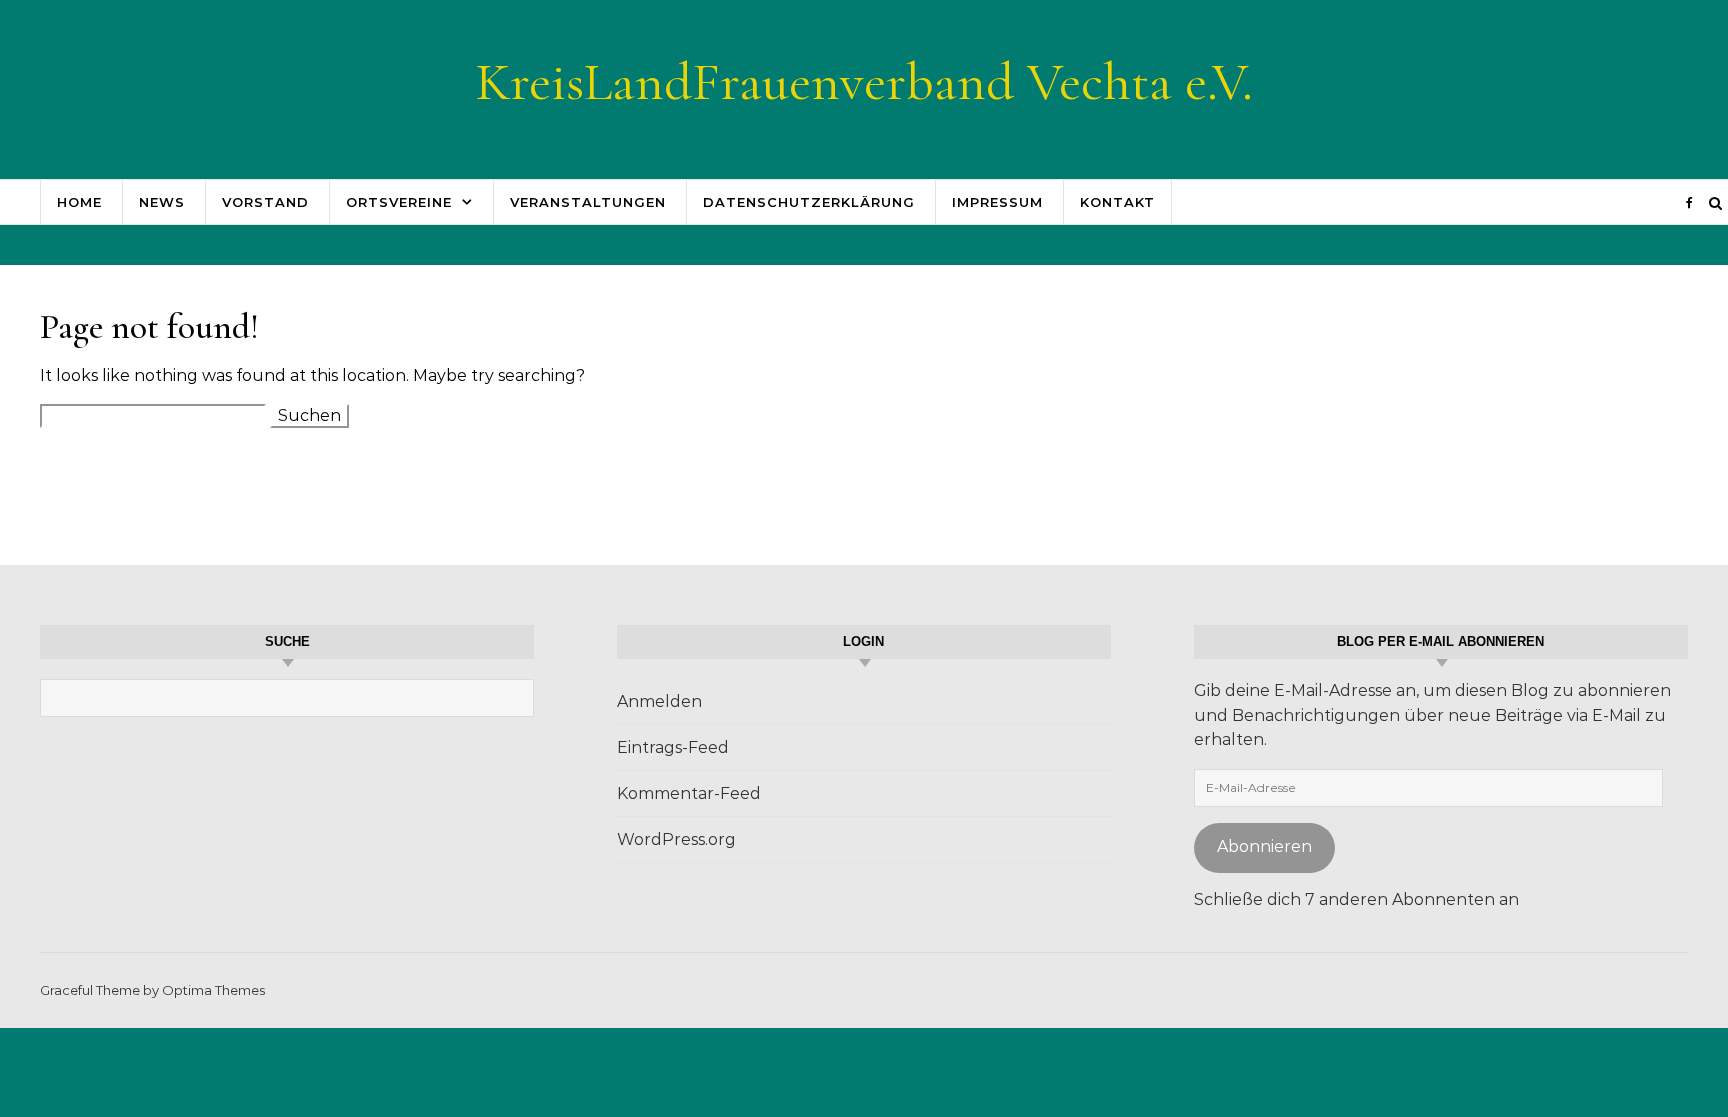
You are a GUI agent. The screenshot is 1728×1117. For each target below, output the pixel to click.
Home (79, 202)
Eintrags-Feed (673, 747)
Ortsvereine (399, 202)
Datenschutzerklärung (809, 202)
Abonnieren (1264, 846)
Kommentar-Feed (689, 793)
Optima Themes (213, 990)
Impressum (997, 202)
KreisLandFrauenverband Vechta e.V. (864, 81)
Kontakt (1117, 202)
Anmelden (659, 701)
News (162, 202)
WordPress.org (676, 839)
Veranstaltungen (588, 202)
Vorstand (265, 202)
